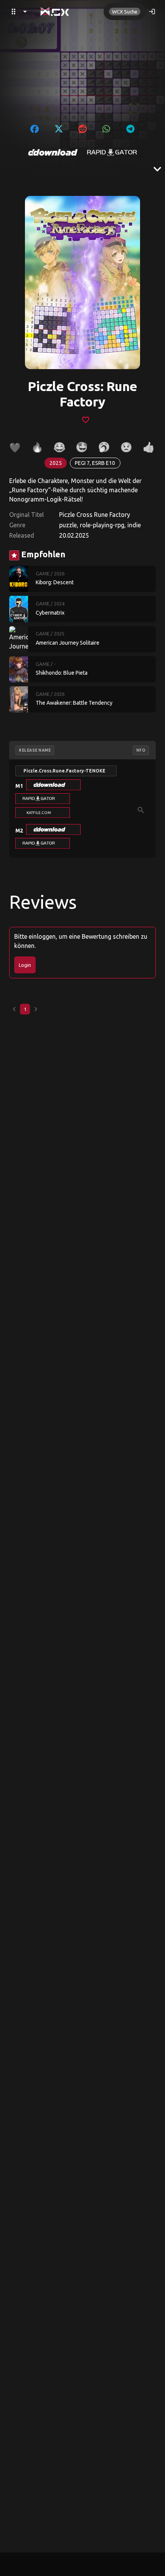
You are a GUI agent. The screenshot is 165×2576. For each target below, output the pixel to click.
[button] (53, 785)
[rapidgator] (112, 152)
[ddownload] (53, 152)
